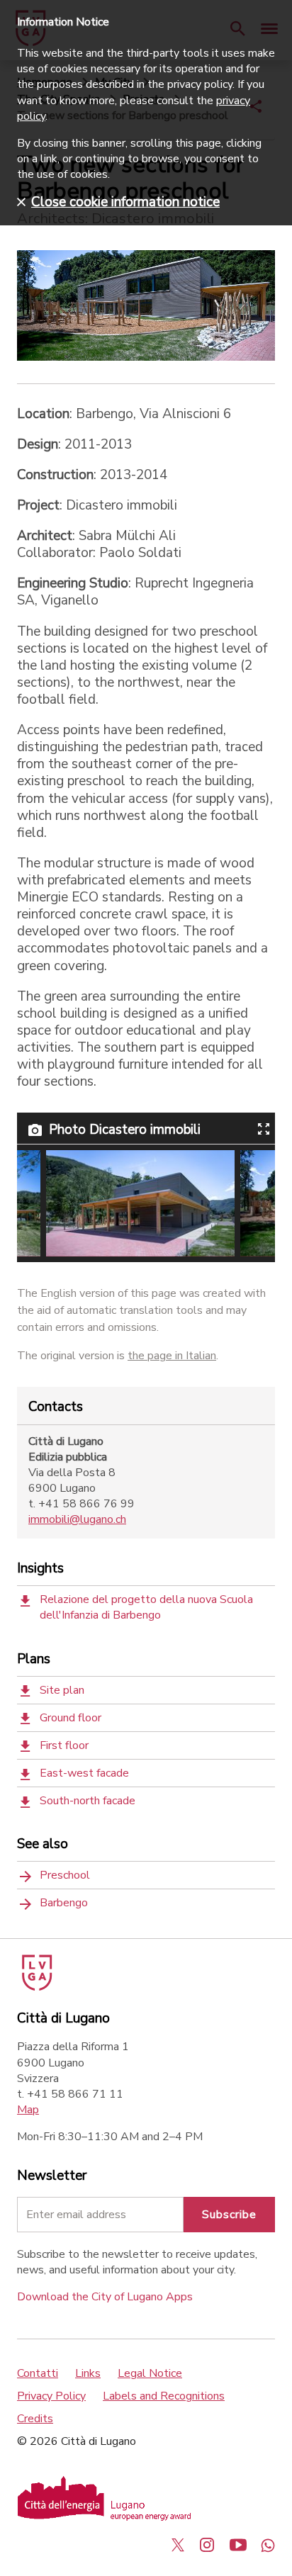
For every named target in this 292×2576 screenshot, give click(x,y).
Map (28, 2110)
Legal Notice (150, 2373)
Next (248, 1203)
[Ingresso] (140, 1203)
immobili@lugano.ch (77, 1519)
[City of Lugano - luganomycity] (178, 2545)
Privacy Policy (51, 2396)
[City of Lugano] (36, 1987)
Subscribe (229, 2215)
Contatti (38, 2373)
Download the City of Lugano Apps (105, 2297)
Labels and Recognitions (164, 2396)
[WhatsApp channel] (268, 2545)
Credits (35, 2419)
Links (88, 2373)
